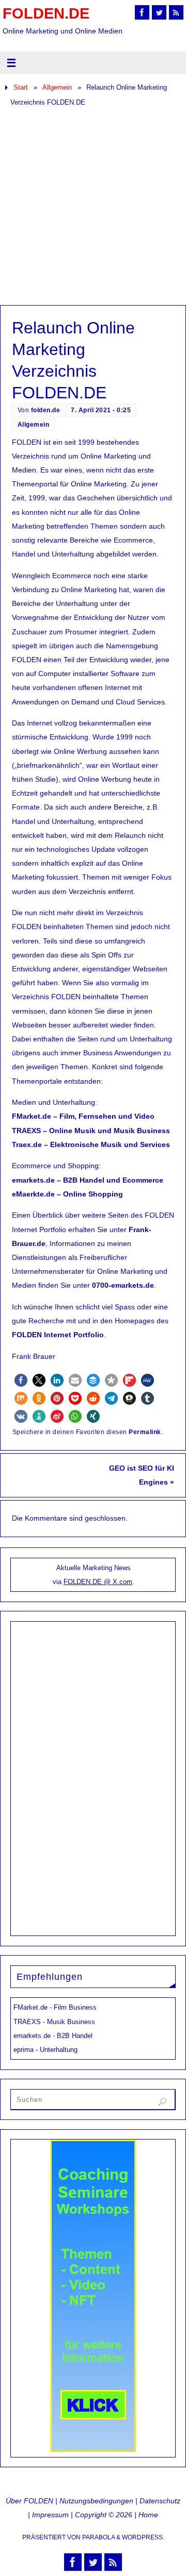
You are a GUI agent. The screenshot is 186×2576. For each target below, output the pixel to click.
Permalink (145, 1432)
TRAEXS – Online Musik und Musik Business (91, 1131)
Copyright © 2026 (104, 2515)
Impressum (50, 2515)
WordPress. (143, 2537)
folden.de (46, 410)
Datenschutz (160, 2501)
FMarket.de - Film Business (55, 2007)
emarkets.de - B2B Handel (53, 2036)
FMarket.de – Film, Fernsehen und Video (83, 1116)
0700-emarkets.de (123, 1285)
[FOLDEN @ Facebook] (142, 12)
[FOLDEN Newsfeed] (176, 12)
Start (21, 87)
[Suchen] (162, 2102)
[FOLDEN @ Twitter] (159, 12)
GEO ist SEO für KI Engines (142, 1475)
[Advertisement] (93, 207)
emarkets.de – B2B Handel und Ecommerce (88, 1180)
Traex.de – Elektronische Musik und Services (91, 1144)
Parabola (98, 2537)
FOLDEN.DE (46, 13)
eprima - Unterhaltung (45, 2050)
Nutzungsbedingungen (96, 2501)
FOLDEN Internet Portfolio (58, 1335)
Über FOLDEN (29, 2501)
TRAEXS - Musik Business (54, 2022)
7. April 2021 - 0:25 (101, 410)
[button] (21, 1380)
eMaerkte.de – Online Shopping (67, 1194)
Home (148, 2515)
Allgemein (57, 87)
